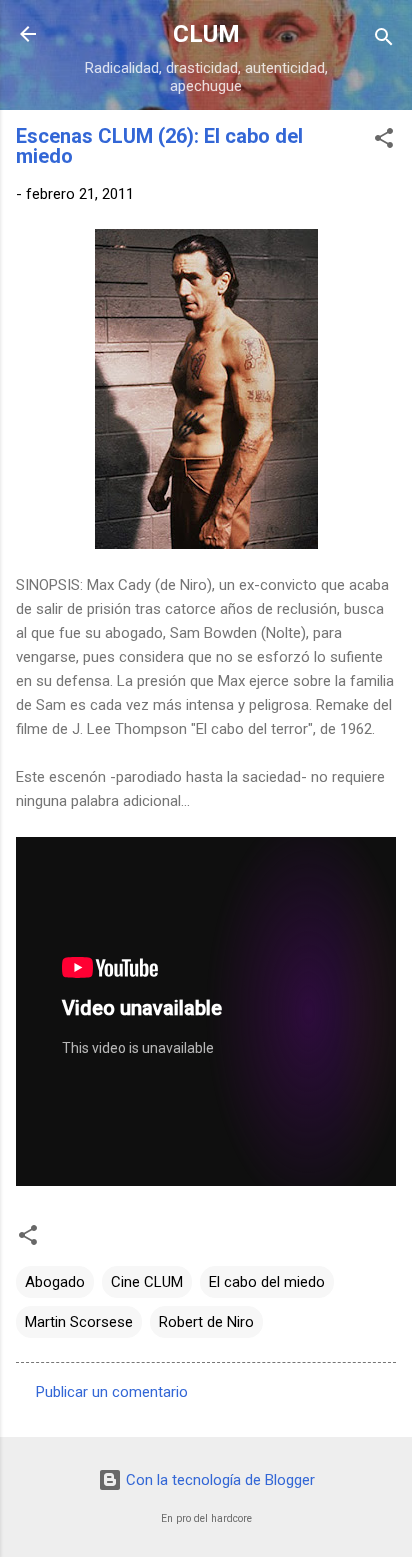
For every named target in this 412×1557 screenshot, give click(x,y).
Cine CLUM (147, 1282)
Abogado (55, 1282)
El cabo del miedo (267, 1282)
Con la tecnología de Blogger (218, 1480)
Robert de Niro (206, 1322)
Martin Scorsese (79, 1322)
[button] (384, 141)
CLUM (206, 34)
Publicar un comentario (112, 1392)
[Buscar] (384, 40)
